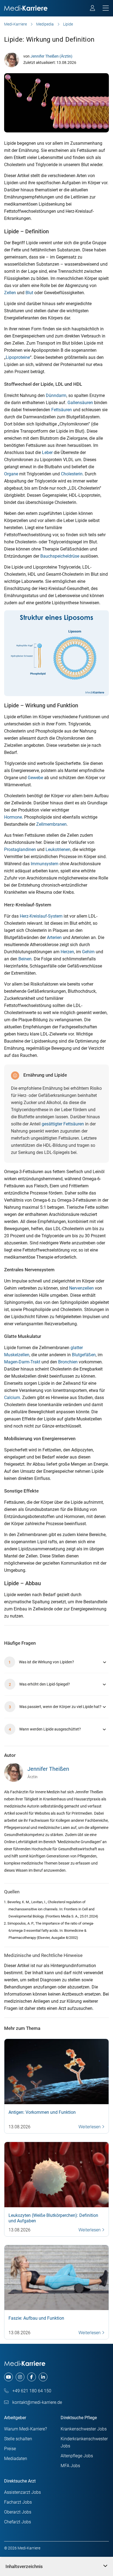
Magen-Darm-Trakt (22, 1362)
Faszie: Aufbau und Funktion (36, 2318)
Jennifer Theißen (48, 1769)
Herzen (67, 952)
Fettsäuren (62, 410)
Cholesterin (72, 474)
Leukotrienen (58, 849)
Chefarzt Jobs (18, 2522)
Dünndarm (56, 395)
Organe (11, 474)
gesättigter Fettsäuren (63, 1124)
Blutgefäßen (84, 1355)
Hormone (13, 817)
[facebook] (32, 2377)
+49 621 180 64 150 (31, 2391)
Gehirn (88, 952)
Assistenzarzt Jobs (22, 2492)
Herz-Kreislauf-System (41, 916)
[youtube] (9, 2377)
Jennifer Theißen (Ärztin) (51, 56)
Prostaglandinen (20, 849)
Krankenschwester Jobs (84, 2429)
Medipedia (45, 24)
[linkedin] (43, 2377)
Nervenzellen (81, 1288)
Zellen (10, 293)
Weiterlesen (90, 2127)
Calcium (12, 1398)
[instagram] (20, 2377)
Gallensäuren (80, 403)
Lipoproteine (18, 357)
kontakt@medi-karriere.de (37, 2402)
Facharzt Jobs (18, 2502)
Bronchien (68, 1362)
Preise (10, 2449)
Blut (29, 293)
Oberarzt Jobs (18, 2512)
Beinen (25, 959)
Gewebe (35, 778)
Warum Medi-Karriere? (26, 2429)
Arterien (54, 937)
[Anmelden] (93, 9)
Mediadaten (16, 2459)
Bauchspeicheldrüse (60, 556)
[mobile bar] (106, 8)
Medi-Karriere (15, 24)
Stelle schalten (18, 2439)
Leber (47, 452)
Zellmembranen (51, 824)
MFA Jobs (70, 2466)
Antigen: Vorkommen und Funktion (42, 2112)
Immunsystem (45, 864)
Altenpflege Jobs (77, 2456)
